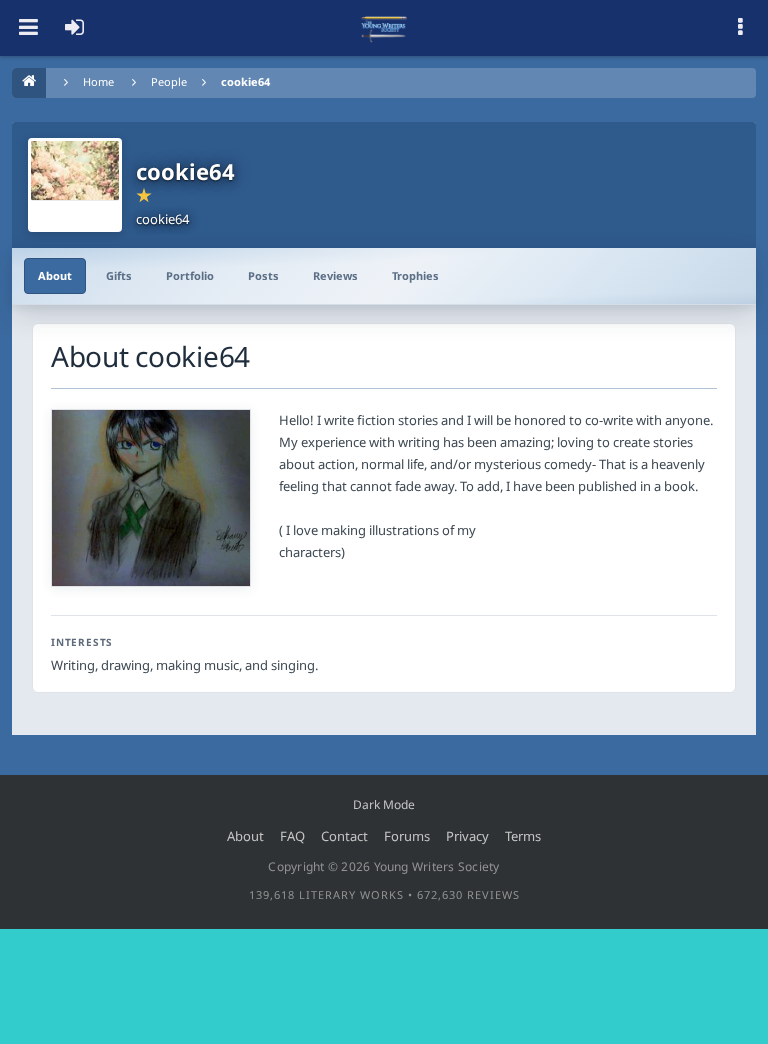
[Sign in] (74, 28)
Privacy (467, 836)
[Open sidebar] (740, 28)
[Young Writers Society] (384, 28)
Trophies (415, 275)
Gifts (119, 275)
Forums (407, 836)
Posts (263, 275)
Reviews (335, 275)
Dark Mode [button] (384, 804)
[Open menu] (28, 28)
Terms (523, 836)
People (169, 81)
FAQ (292, 836)
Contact (344, 836)
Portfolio (190, 275)
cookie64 (245, 81)
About (55, 275)
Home (98, 81)
